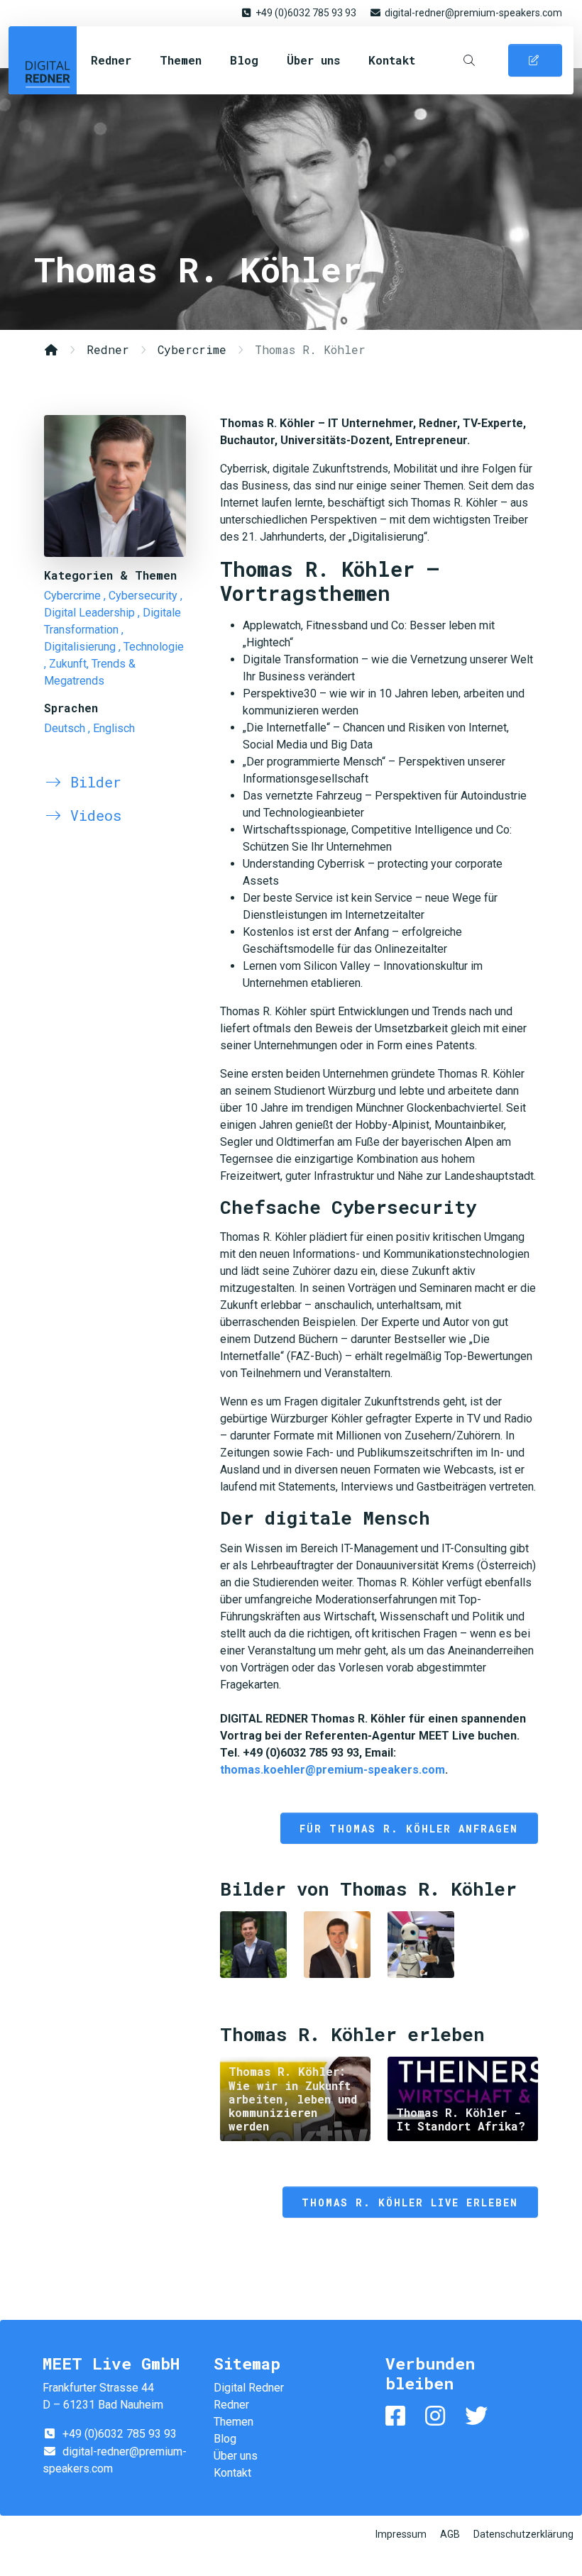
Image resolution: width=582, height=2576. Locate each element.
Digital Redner (43, 60)
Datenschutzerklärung (523, 2534)
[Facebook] (398, 2416)
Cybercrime (192, 349)
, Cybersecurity (141, 596)
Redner (111, 60)
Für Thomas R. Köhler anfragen (409, 1829)
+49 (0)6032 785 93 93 (306, 13)
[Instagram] (438, 2416)
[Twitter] (479, 2416)
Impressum (401, 2534)
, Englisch (111, 728)
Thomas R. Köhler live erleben (410, 2202)
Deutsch (65, 728)
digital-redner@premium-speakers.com (473, 13)
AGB (450, 2534)
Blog (244, 60)
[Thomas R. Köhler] (115, 486)
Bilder (92, 782)
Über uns (313, 60)
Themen (181, 60)
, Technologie (151, 647)
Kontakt (392, 60)
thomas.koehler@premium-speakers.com (333, 1770)
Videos (92, 815)
